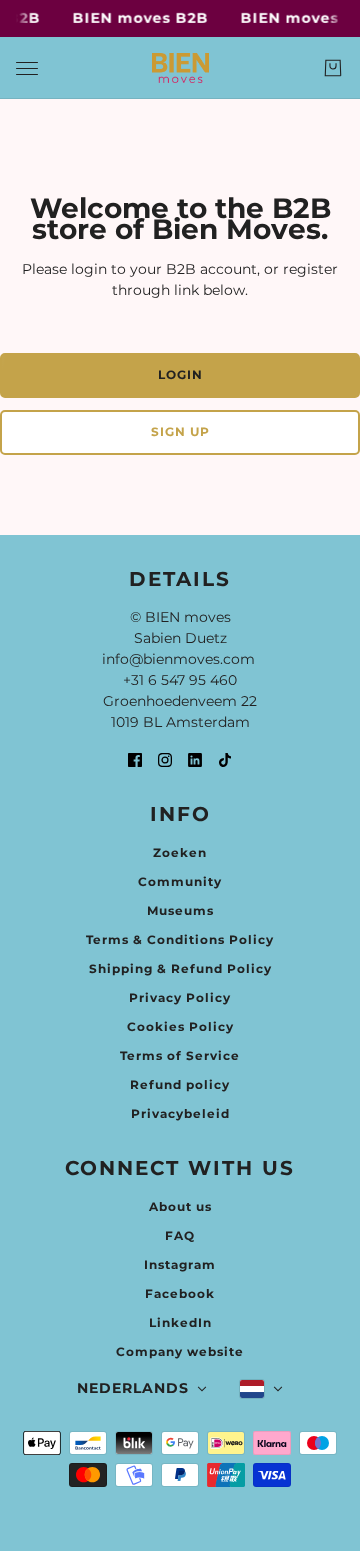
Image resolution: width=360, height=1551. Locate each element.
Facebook (180, 1293)
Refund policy (180, 1084)
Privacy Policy (180, 997)
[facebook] (135, 759)
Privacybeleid (180, 1113)
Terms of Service (180, 1055)
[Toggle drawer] (27, 68)
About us (180, 1206)
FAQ (180, 1235)
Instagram (180, 1264)
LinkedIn (180, 1322)
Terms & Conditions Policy (180, 939)
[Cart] (333, 68)
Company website (180, 1351)
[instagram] (165, 759)
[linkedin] (195, 759)
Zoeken (180, 852)
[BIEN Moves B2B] (180, 68)
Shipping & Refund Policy (180, 968)
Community (180, 881)
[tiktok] (225, 759)
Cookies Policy (180, 1026)
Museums (180, 910)
